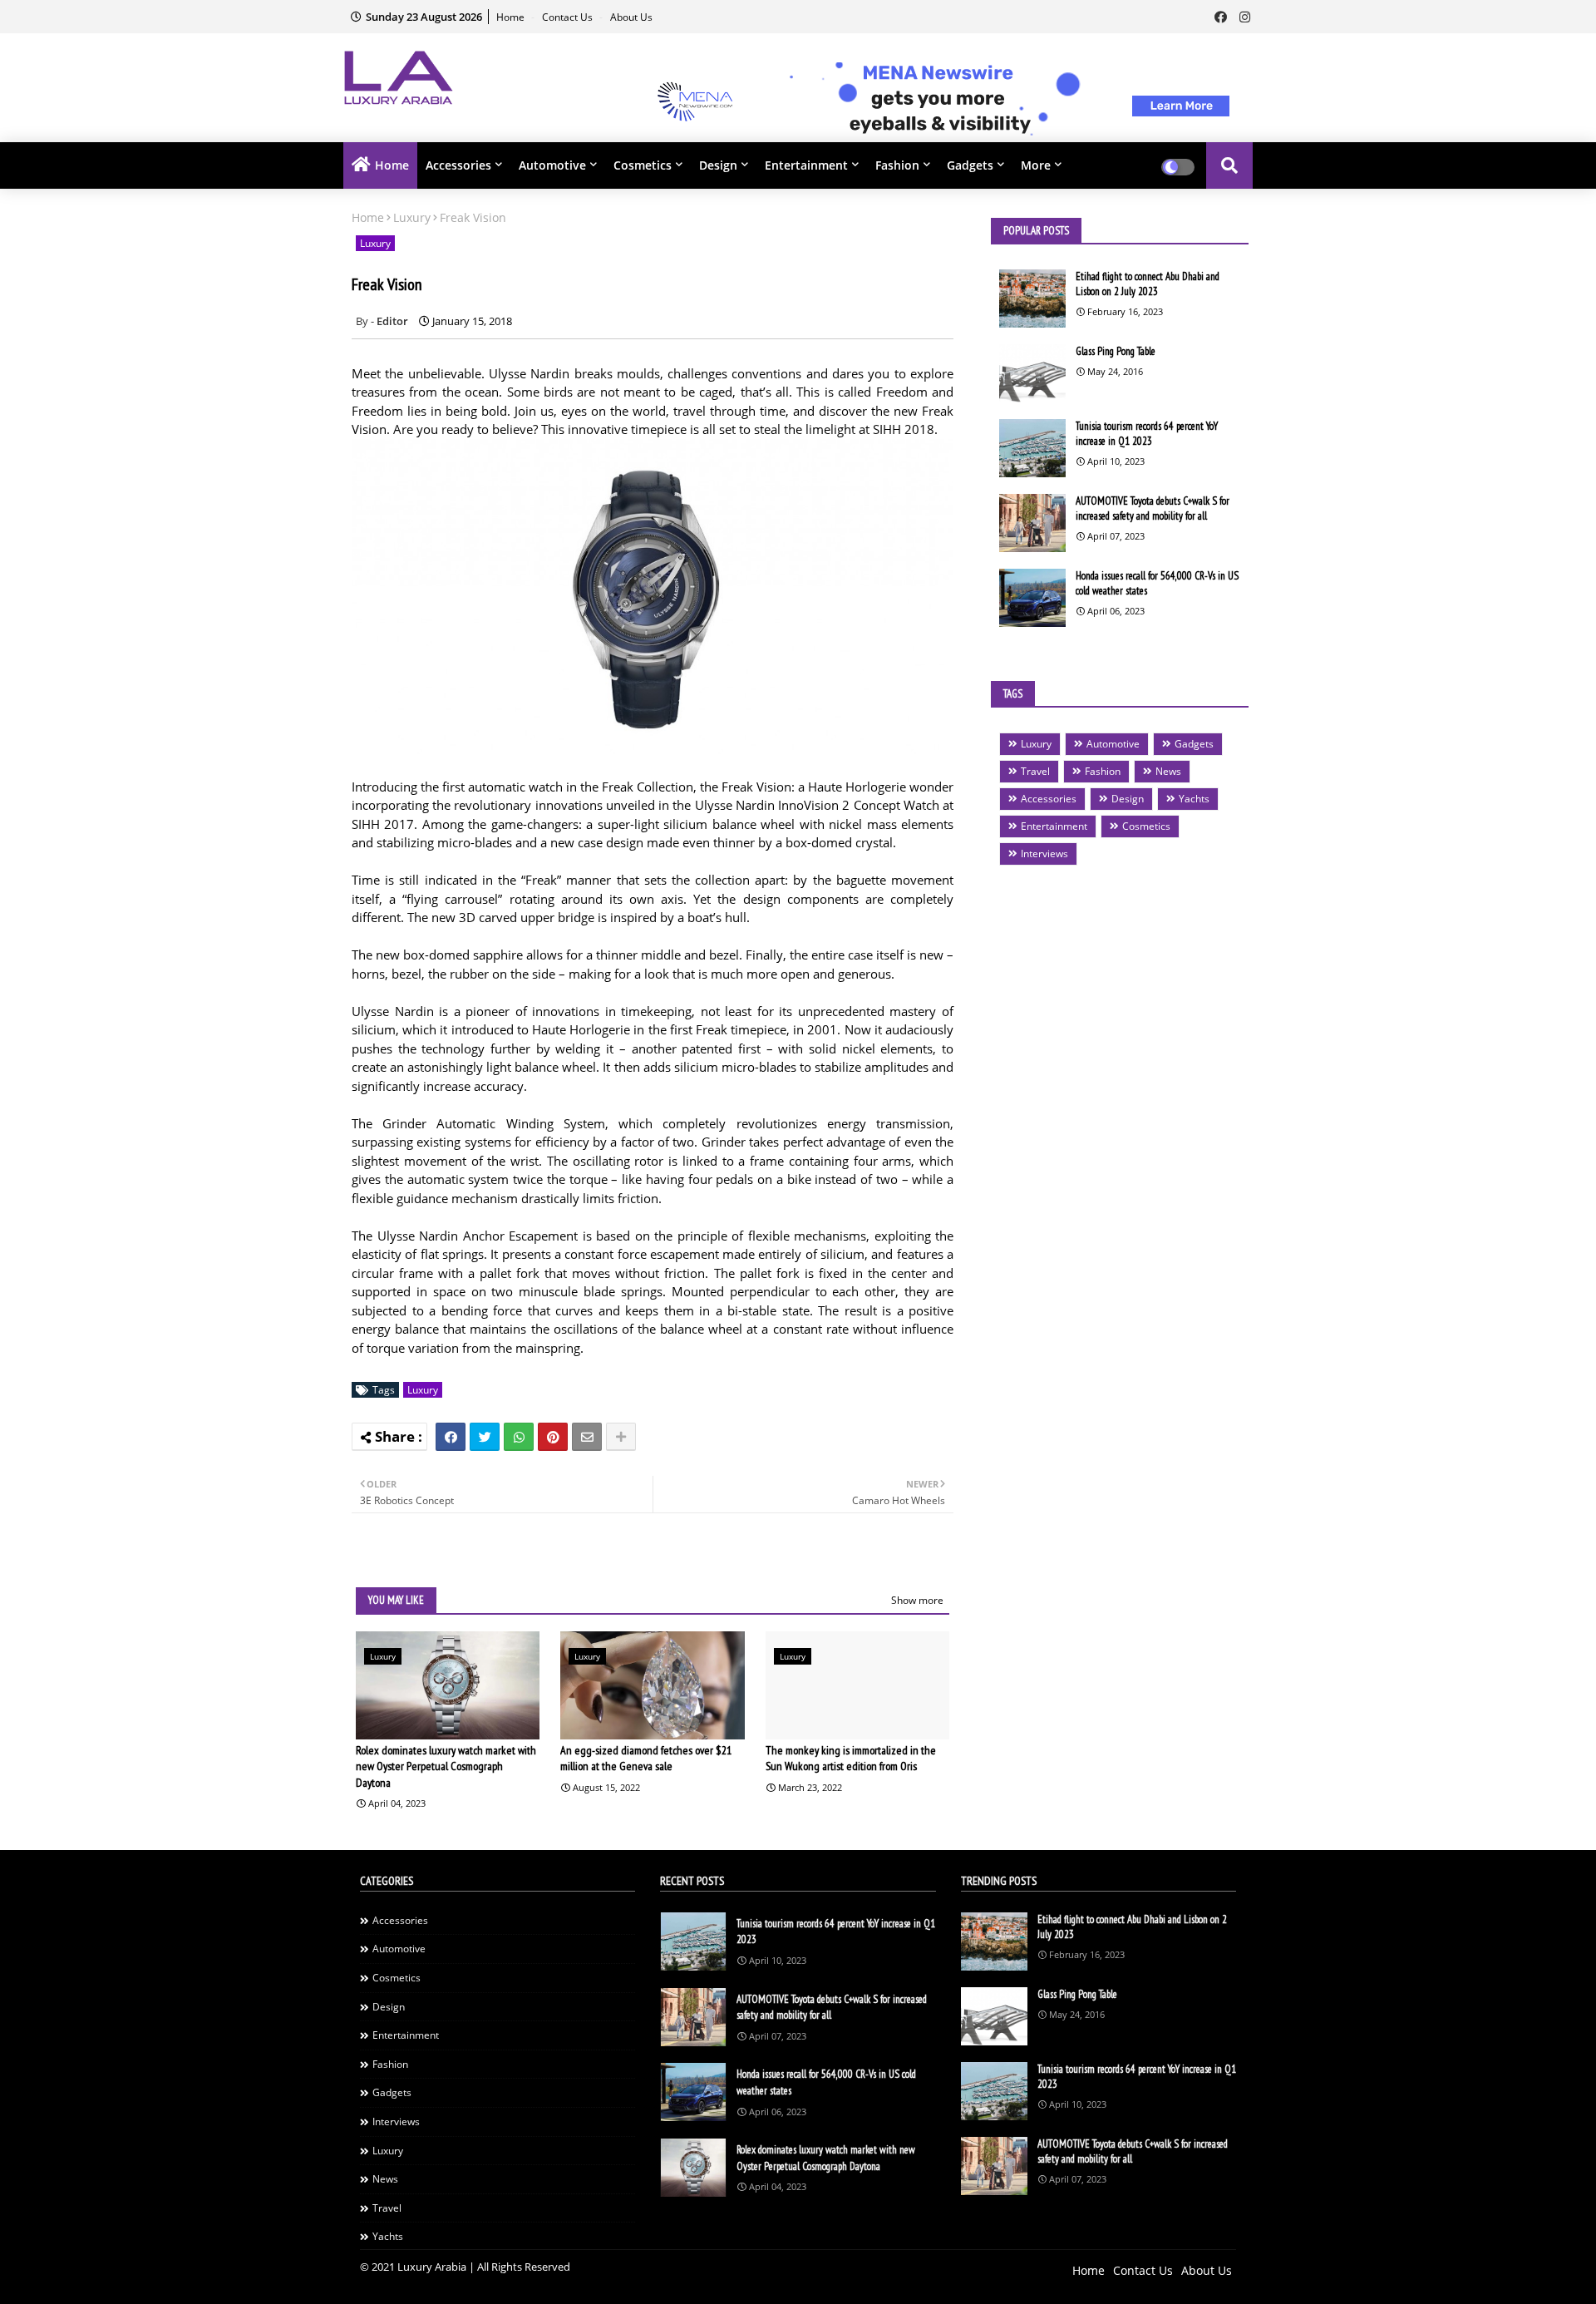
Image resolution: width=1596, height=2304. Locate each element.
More (1036, 165)
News (1168, 771)
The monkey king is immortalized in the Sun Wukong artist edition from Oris (851, 1759)
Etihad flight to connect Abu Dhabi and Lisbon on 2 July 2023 (1148, 284)
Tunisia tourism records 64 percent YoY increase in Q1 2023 (1147, 434)
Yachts (1194, 799)
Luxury (412, 217)
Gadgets (970, 165)
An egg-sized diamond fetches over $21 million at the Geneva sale (646, 1759)
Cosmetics (643, 165)
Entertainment (806, 165)
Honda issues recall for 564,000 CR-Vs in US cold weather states (1157, 583)
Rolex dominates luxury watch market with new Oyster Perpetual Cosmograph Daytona (446, 1766)
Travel (1035, 771)
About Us (631, 17)
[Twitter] (485, 1437)
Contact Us (569, 17)
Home (512, 17)
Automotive (552, 165)
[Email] (587, 1437)
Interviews (1044, 854)
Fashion (897, 165)
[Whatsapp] (519, 1437)
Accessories (458, 165)
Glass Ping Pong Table (1116, 351)
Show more (917, 1600)
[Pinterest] (553, 1437)
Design (718, 165)
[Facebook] (451, 1437)
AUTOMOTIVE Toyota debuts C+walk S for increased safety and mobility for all (1153, 508)
